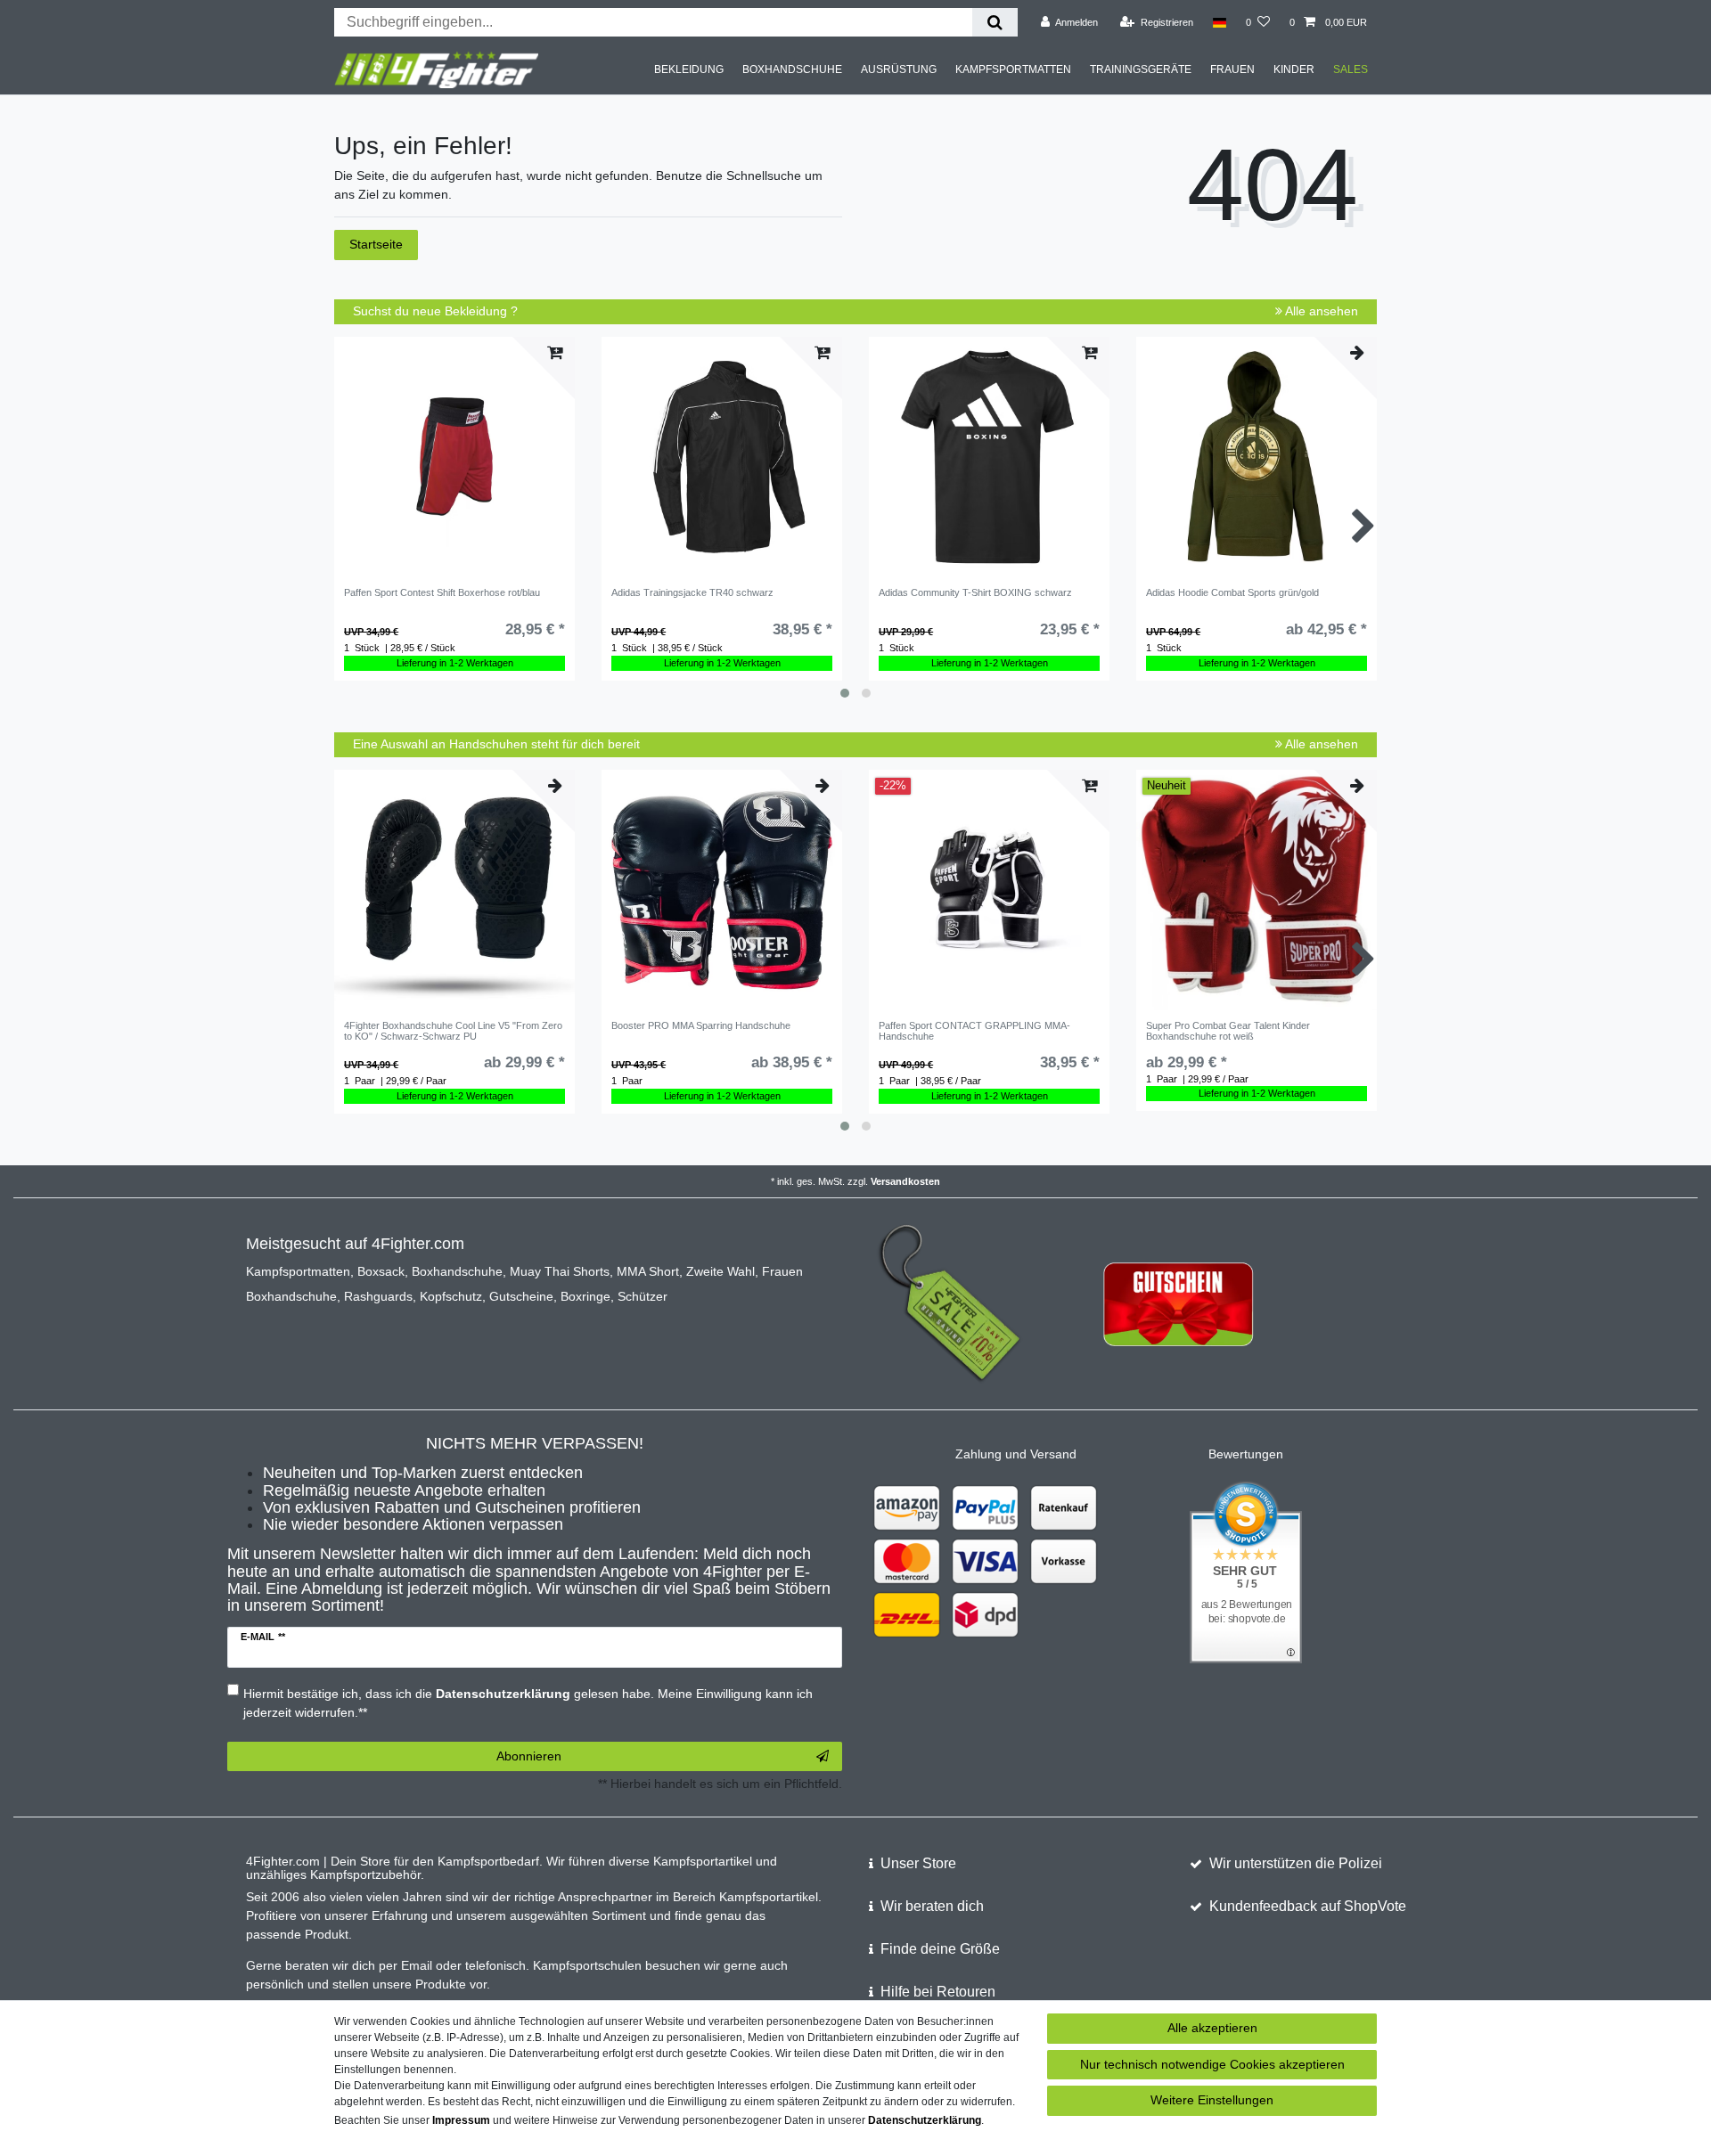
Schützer (643, 1296)
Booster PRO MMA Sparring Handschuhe (701, 1025)
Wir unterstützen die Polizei (1296, 1863)
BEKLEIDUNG (689, 69)
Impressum (461, 2120)
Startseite (376, 244)
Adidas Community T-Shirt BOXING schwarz (975, 592)
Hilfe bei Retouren (938, 1992)
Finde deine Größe (940, 1949)
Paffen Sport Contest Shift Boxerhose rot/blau (442, 592)
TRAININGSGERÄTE (1141, 69)
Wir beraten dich (932, 1906)
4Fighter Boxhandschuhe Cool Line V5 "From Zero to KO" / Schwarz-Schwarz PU (453, 1031)
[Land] (1220, 22)
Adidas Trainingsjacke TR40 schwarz (692, 592)
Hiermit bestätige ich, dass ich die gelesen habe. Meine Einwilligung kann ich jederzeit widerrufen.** (528, 1703)
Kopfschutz (451, 1296)
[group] (454, 457)
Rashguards (378, 1296)
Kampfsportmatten (298, 1271)
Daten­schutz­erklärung (925, 2120)
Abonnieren (529, 1756)
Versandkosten (905, 1181)
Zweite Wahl (720, 1271)
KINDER (1294, 69)
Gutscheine (521, 1296)
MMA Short (648, 1271)
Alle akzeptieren (1212, 2028)
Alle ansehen (1320, 311)
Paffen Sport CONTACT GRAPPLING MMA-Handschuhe (974, 1031)
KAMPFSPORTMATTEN (1013, 69)
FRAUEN (1232, 69)
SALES (1351, 69)
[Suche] (995, 22)
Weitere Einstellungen (1212, 2100)
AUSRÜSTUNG (899, 69)
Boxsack (381, 1271)
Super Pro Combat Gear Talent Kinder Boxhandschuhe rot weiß (1228, 1031)
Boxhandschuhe (457, 1271)
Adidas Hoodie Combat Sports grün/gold (1232, 592)
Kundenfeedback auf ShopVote (1308, 1906)
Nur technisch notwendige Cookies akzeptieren (1212, 2064)
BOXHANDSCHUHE (792, 69)
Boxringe (585, 1296)
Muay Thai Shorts (560, 1271)
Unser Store (918, 1863)
